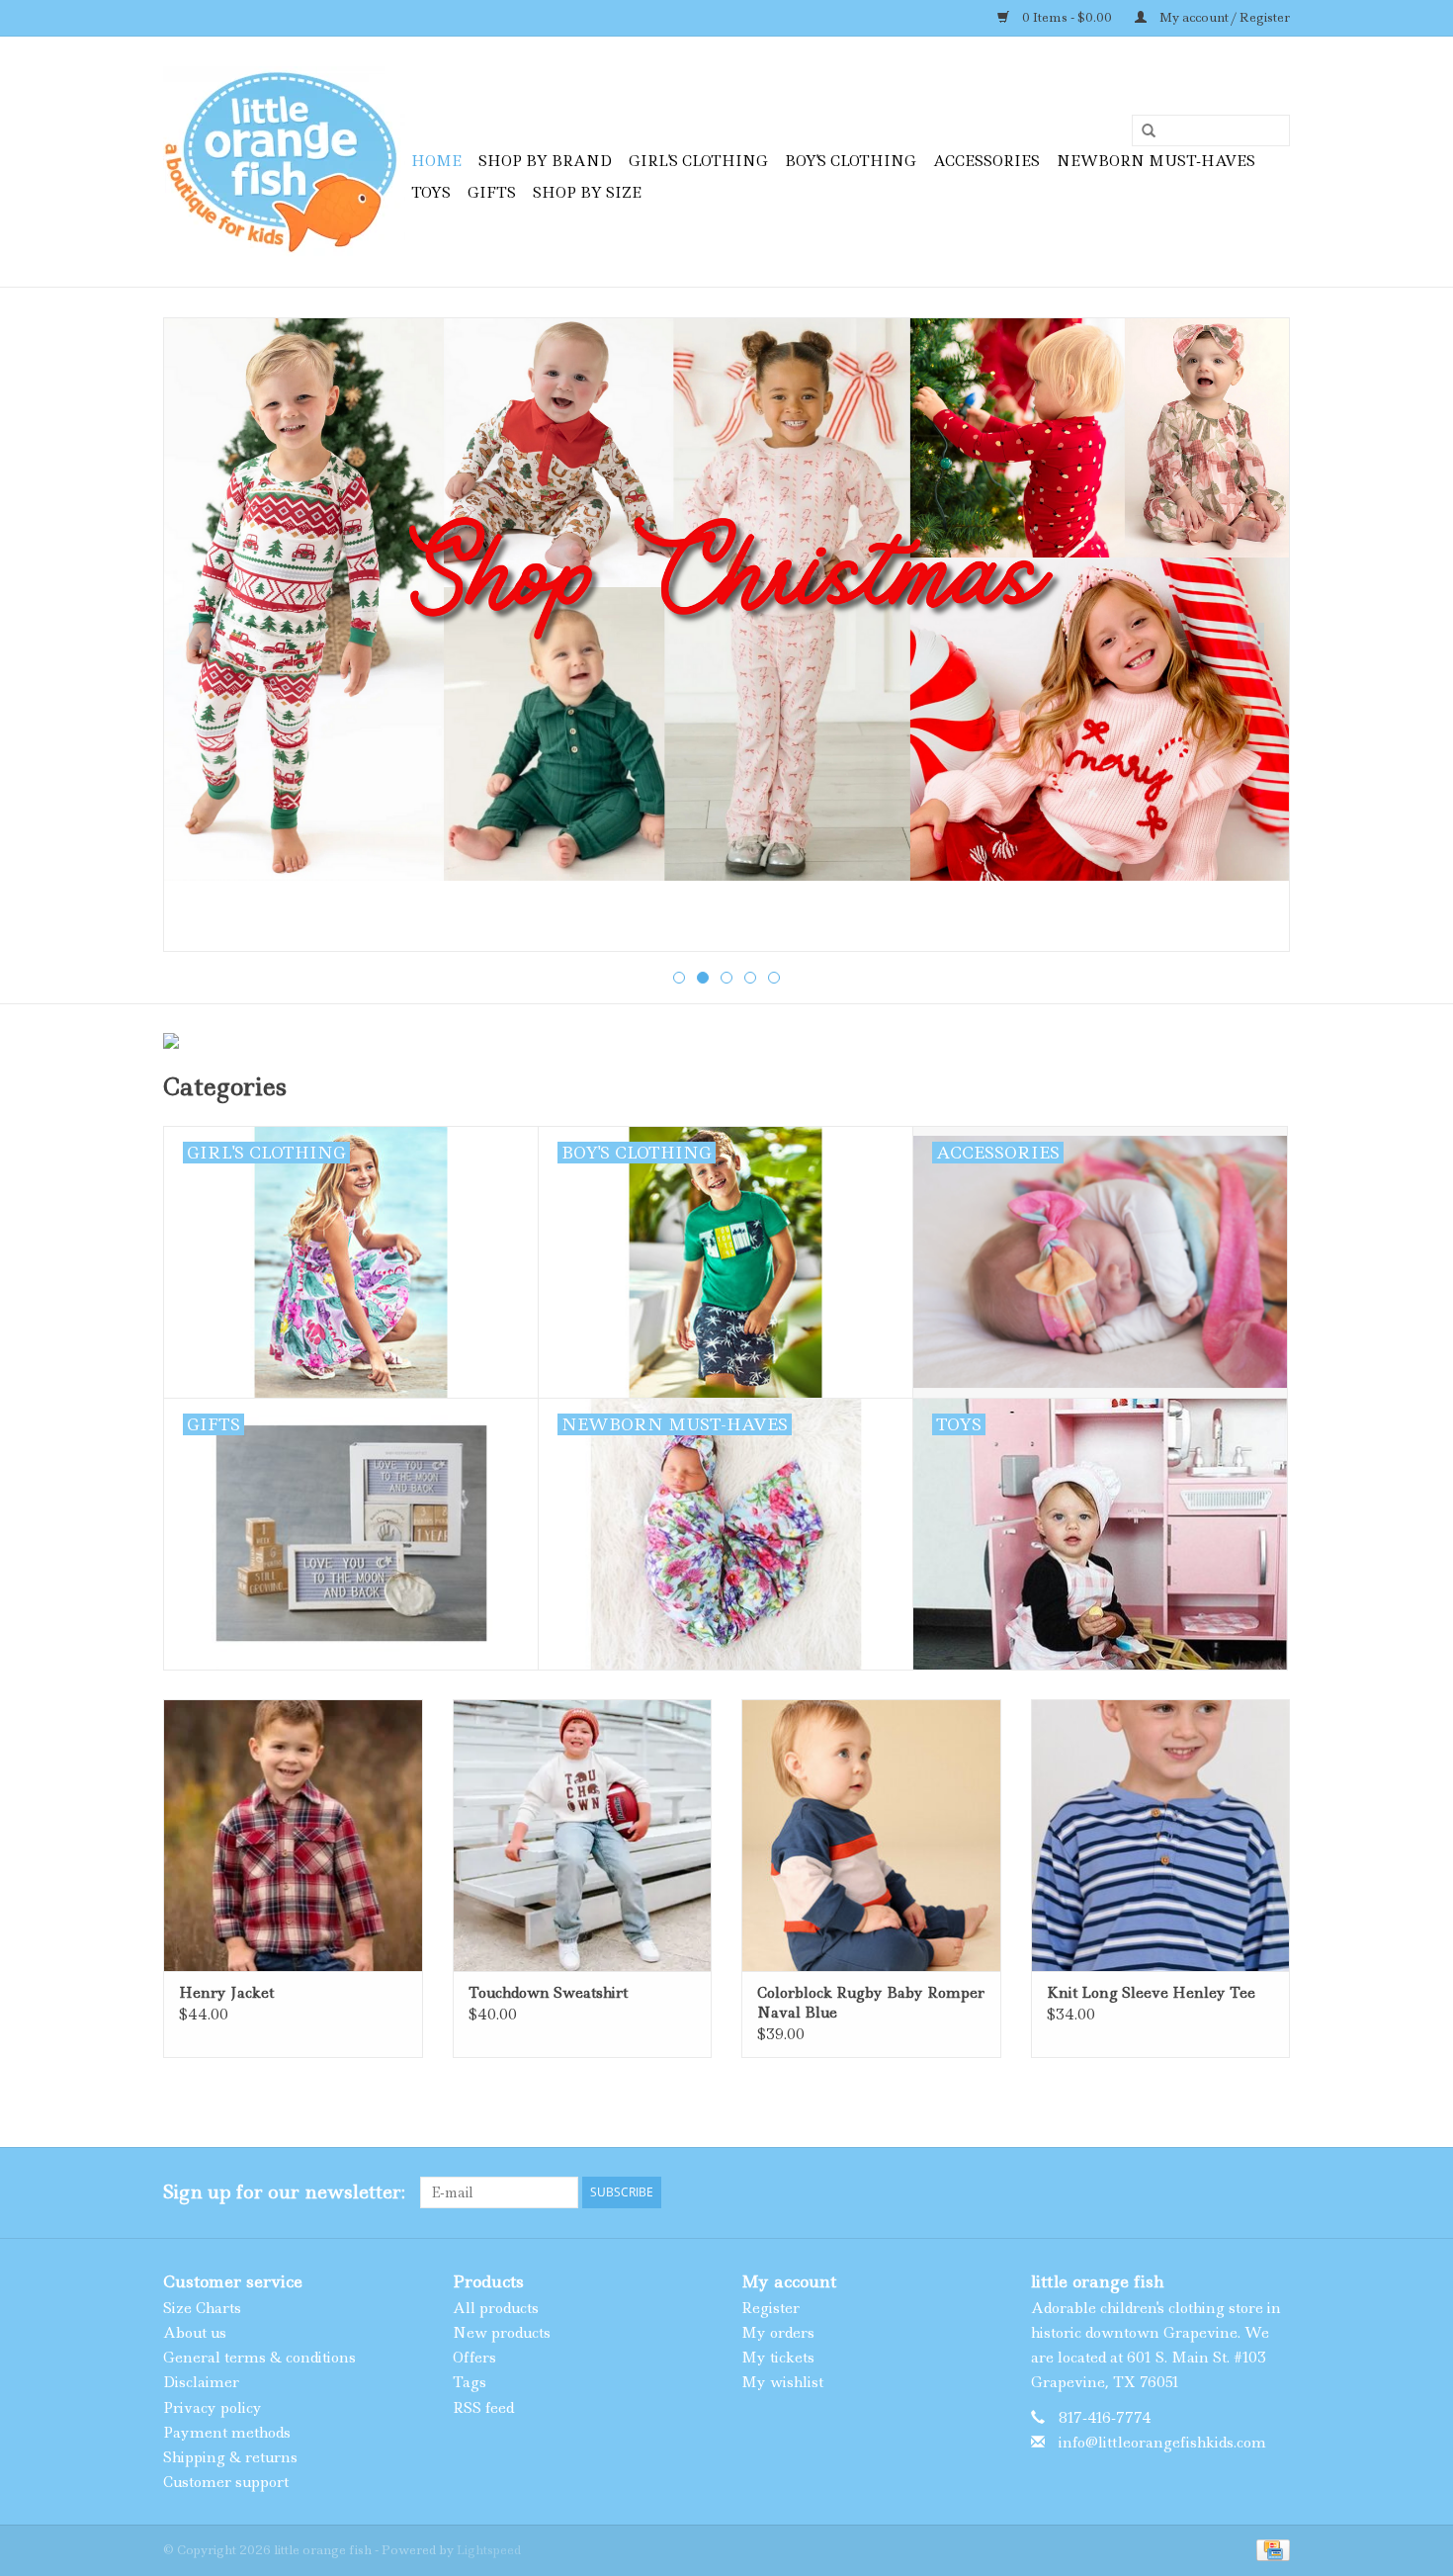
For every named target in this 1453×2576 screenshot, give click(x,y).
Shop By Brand (545, 161)
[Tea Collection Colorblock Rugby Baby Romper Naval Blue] (871, 1835)
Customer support (226, 2482)
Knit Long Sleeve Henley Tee (1151, 1993)
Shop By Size (587, 193)
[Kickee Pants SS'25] (726, 635)
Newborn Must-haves (1156, 161)
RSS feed (483, 2408)
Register (770, 2308)
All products (496, 2308)
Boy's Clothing (851, 161)
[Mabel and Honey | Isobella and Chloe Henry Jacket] (293, 1835)
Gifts (492, 193)
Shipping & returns (230, 2457)
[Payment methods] (1270, 2549)
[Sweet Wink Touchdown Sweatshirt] (583, 1835)
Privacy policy (213, 2408)
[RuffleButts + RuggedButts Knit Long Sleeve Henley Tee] (1161, 1835)
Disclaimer (201, 2382)
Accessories (986, 161)
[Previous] (202, 636)
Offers (474, 2358)
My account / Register (1223, 17)
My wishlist (782, 2382)
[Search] (1142, 131)
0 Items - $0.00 (1067, 17)
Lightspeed (489, 2550)
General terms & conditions (259, 2358)
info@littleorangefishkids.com (1162, 2443)
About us (195, 2333)
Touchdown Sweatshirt (548, 1993)
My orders (778, 2333)
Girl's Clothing (698, 161)
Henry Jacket (226, 1993)
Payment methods (227, 2433)
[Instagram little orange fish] (1274, 2192)
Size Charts (202, 2308)
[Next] (1251, 636)
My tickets (778, 2358)
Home (436, 161)
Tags (470, 2382)
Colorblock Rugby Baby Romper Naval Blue (871, 2003)
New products (502, 2333)
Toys (431, 193)
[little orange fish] (284, 162)
